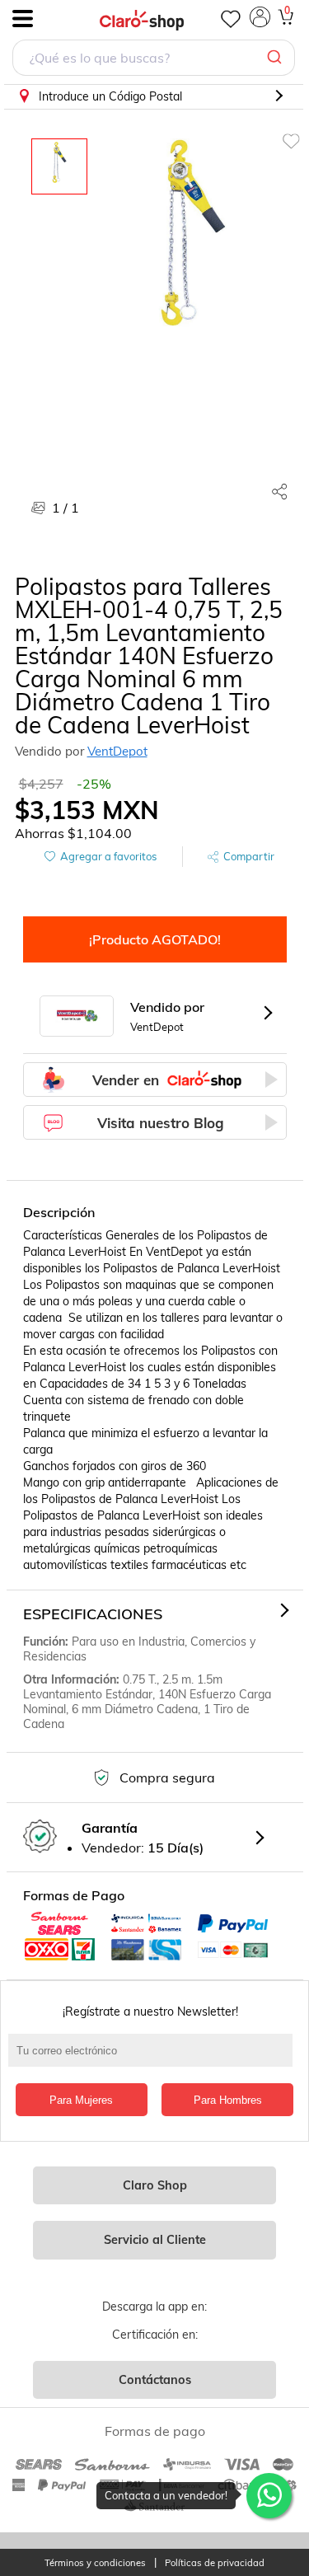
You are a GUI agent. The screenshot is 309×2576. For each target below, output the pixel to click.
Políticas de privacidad (215, 2563)
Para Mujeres (81, 2100)
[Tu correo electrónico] (154, 2058)
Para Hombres (228, 2100)
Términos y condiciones (95, 2563)
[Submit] (276, 58)
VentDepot (117, 751)
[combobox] (154, 60)
